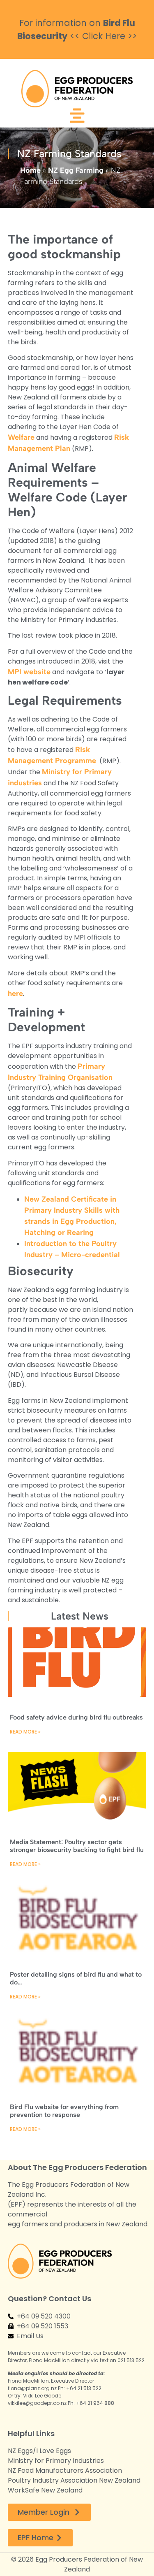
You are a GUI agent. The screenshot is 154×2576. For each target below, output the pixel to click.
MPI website (29, 672)
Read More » (25, 1732)
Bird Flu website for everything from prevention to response (64, 2111)
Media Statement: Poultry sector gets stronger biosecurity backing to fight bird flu (77, 1846)
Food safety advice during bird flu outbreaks (76, 1717)
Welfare (21, 437)
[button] (77, 117)
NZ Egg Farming (76, 170)
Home (30, 170)
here (15, 993)
